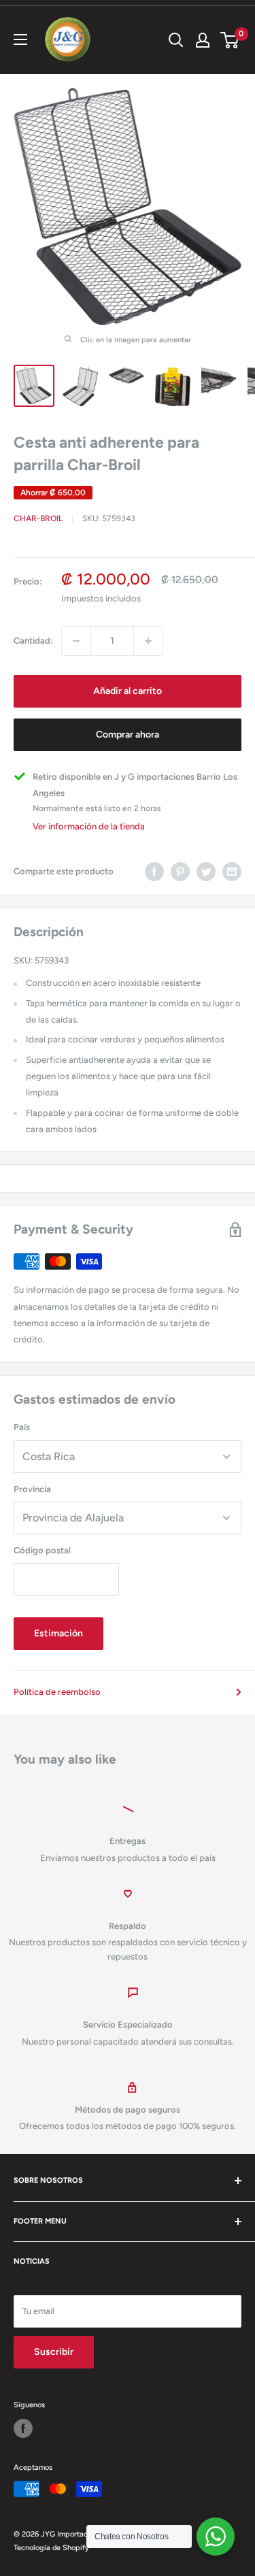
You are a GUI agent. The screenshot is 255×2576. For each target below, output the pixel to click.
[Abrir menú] (20, 39)
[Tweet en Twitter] (206, 872)
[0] (230, 40)
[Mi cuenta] (203, 40)
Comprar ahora (128, 734)
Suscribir (54, 2352)
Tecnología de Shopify (51, 2548)
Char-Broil (38, 518)
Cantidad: (33, 641)
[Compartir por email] (232, 872)
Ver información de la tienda (89, 826)
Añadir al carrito (128, 691)
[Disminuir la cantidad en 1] (76, 641)
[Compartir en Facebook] (154, 872)
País (22, 1427)
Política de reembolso (57, 1692)
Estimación (58, 1633)
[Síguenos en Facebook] (23, 2428)
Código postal (42, 1550)
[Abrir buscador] (176, 40)
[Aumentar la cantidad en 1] (148, 641)
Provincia (32, 1489)
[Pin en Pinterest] (180, 872)
